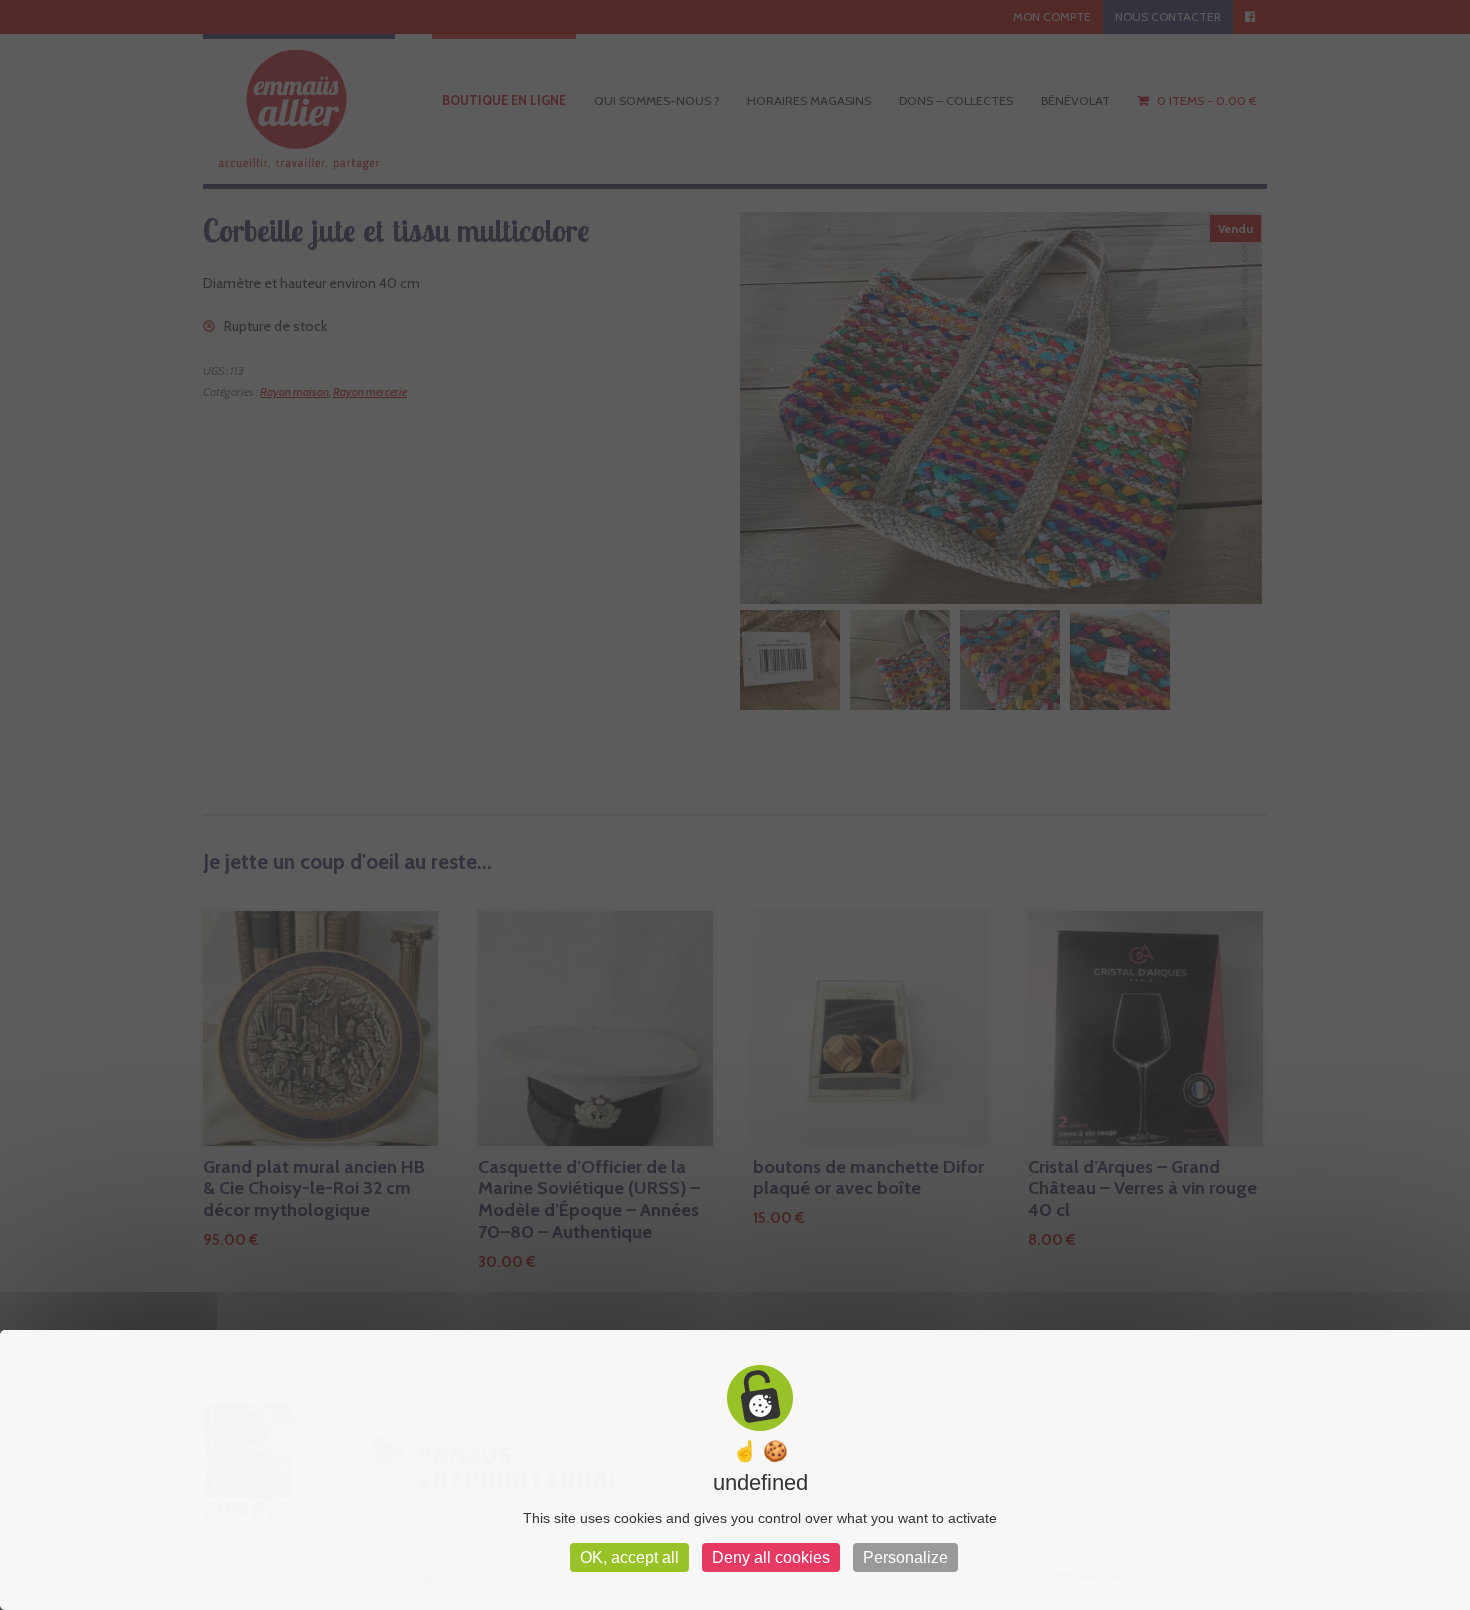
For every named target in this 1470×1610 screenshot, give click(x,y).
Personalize (905, 1557)
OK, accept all (629, 1557)
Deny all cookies (771, 1557)
